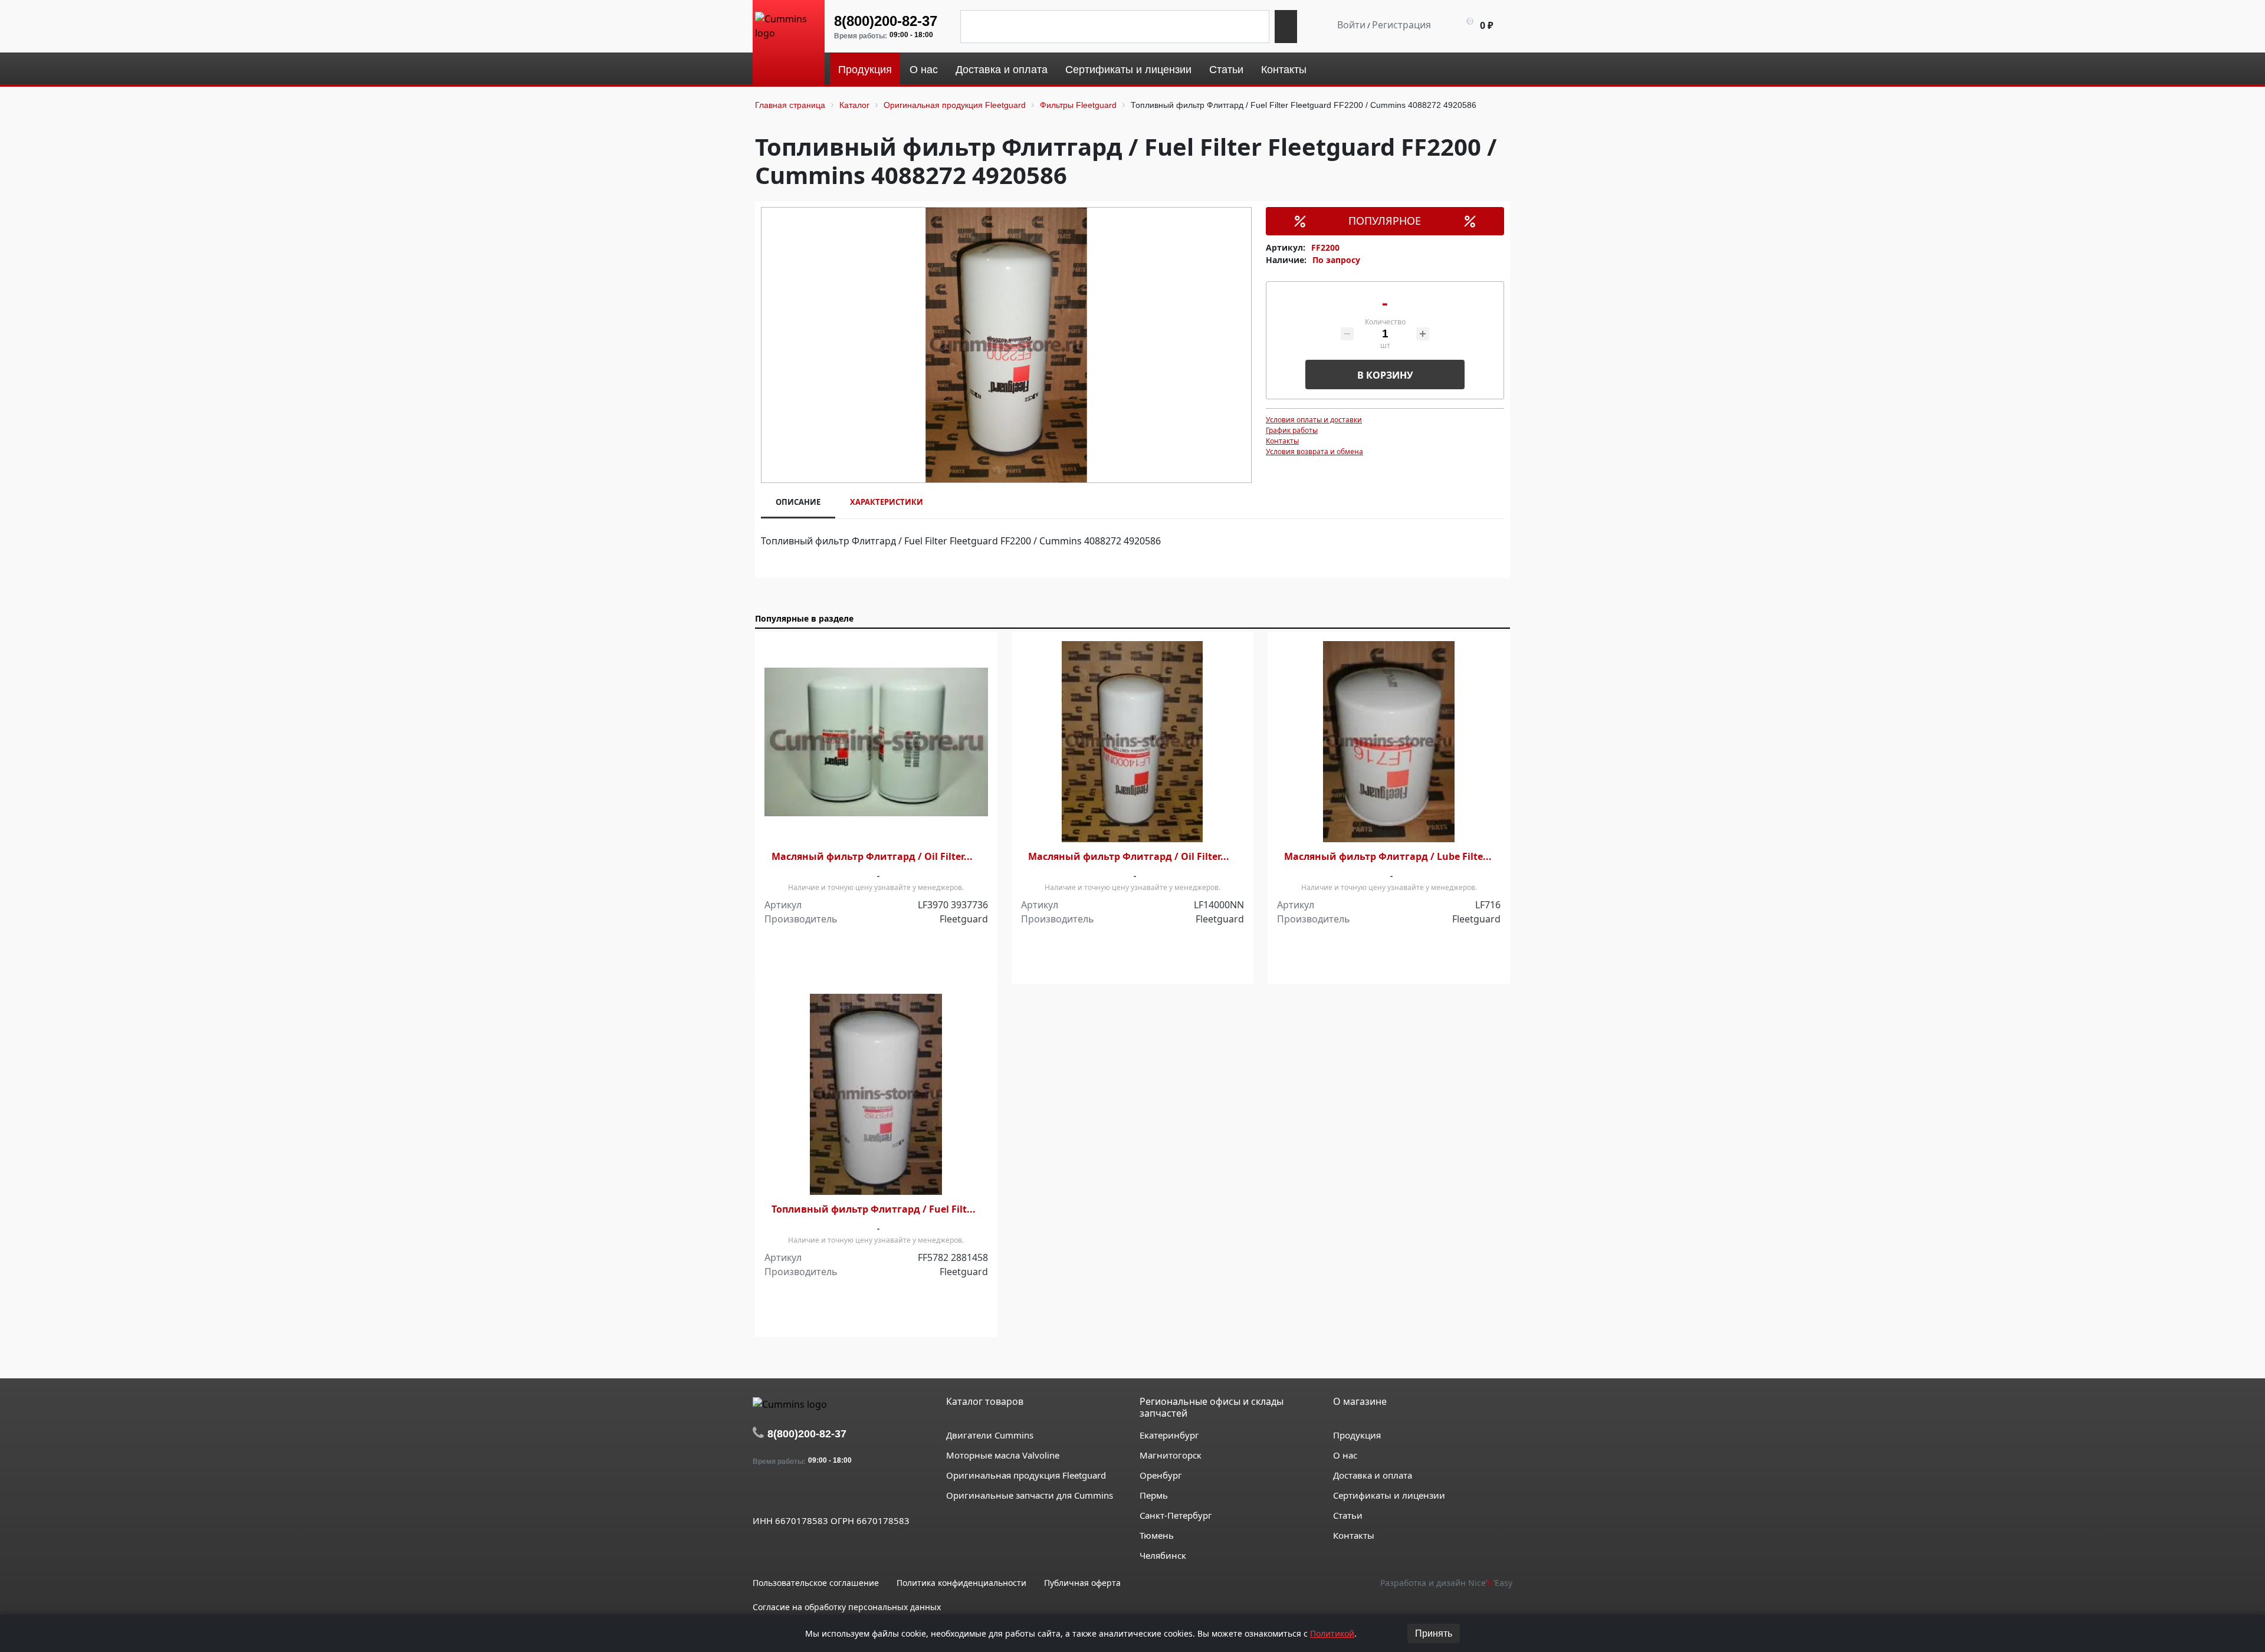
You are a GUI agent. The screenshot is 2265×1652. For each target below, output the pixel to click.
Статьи (1348, 1515)
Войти (1351, 25)
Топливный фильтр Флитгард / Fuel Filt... (874, 1209)
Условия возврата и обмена (1314, 451)
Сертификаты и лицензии (1389, 1495)
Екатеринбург (1169, 1435)
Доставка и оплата (1373, 1475)
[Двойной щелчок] (761, 1493)
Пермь (1154, 1495)
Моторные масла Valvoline (1003, 1455)
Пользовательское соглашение (816, 1583)
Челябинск (1163, 1555)
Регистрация (1401, 25)
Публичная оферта (1082, 1583)
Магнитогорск (1171, 1455)
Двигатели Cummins (990, 1435)
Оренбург (1161, 1475)
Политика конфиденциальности (961, 1583)
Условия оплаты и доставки (1314, 420)
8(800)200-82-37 (886, 21)
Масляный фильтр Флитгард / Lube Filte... (1388, 857)
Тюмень (1157, 1535)
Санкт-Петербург (1176, 1515)
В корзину (1385, 375)
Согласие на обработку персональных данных (847, 1607)
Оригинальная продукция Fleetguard (1026, 1475)
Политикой (1332, 1633)
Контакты (1282, 441)
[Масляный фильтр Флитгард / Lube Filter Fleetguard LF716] (1389, 742)
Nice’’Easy (1490, 1583)
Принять (1434, 1633)
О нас (1345, 1455)
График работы (1292, 430)
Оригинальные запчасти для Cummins (1030, 1495)
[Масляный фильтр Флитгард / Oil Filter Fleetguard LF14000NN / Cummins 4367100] (1133, 742)
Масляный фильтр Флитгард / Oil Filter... (872, 857)
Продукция (1357, 1435)
